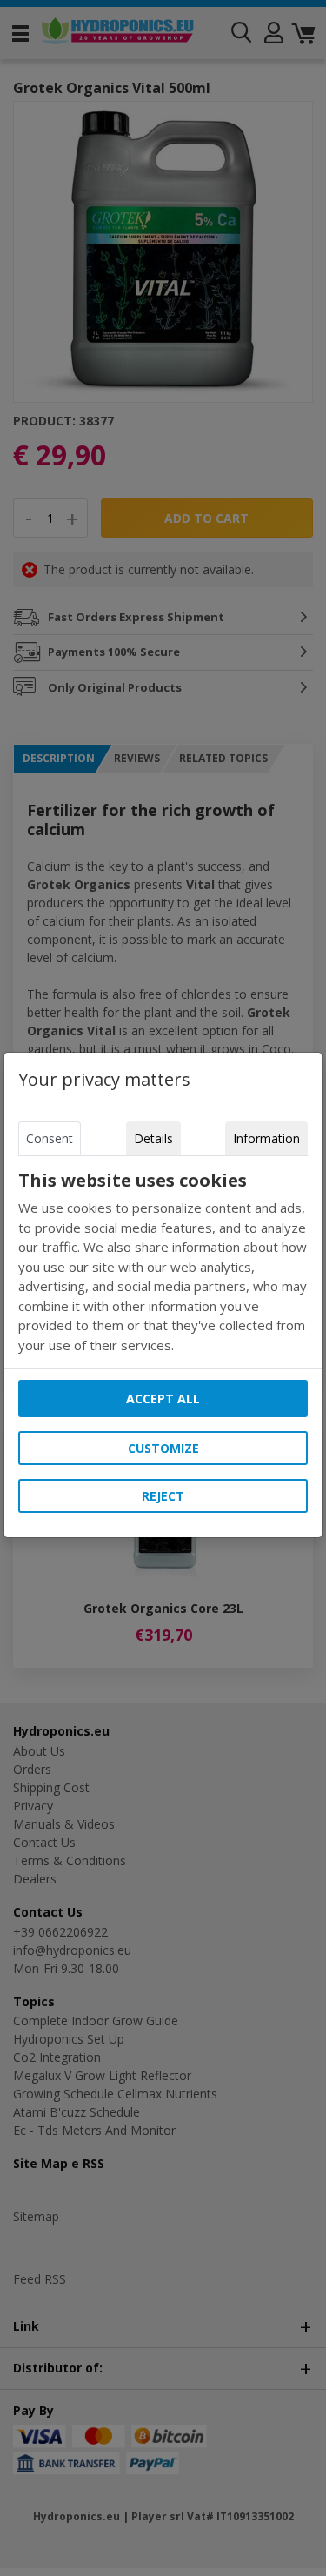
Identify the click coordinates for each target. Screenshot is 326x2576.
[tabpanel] (163, 1262)
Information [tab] (266, 1138)
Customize (163, 1448)
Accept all (163, 1398)
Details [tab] (153, 1138)
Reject (163, 1496)
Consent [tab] (50, 1138)
